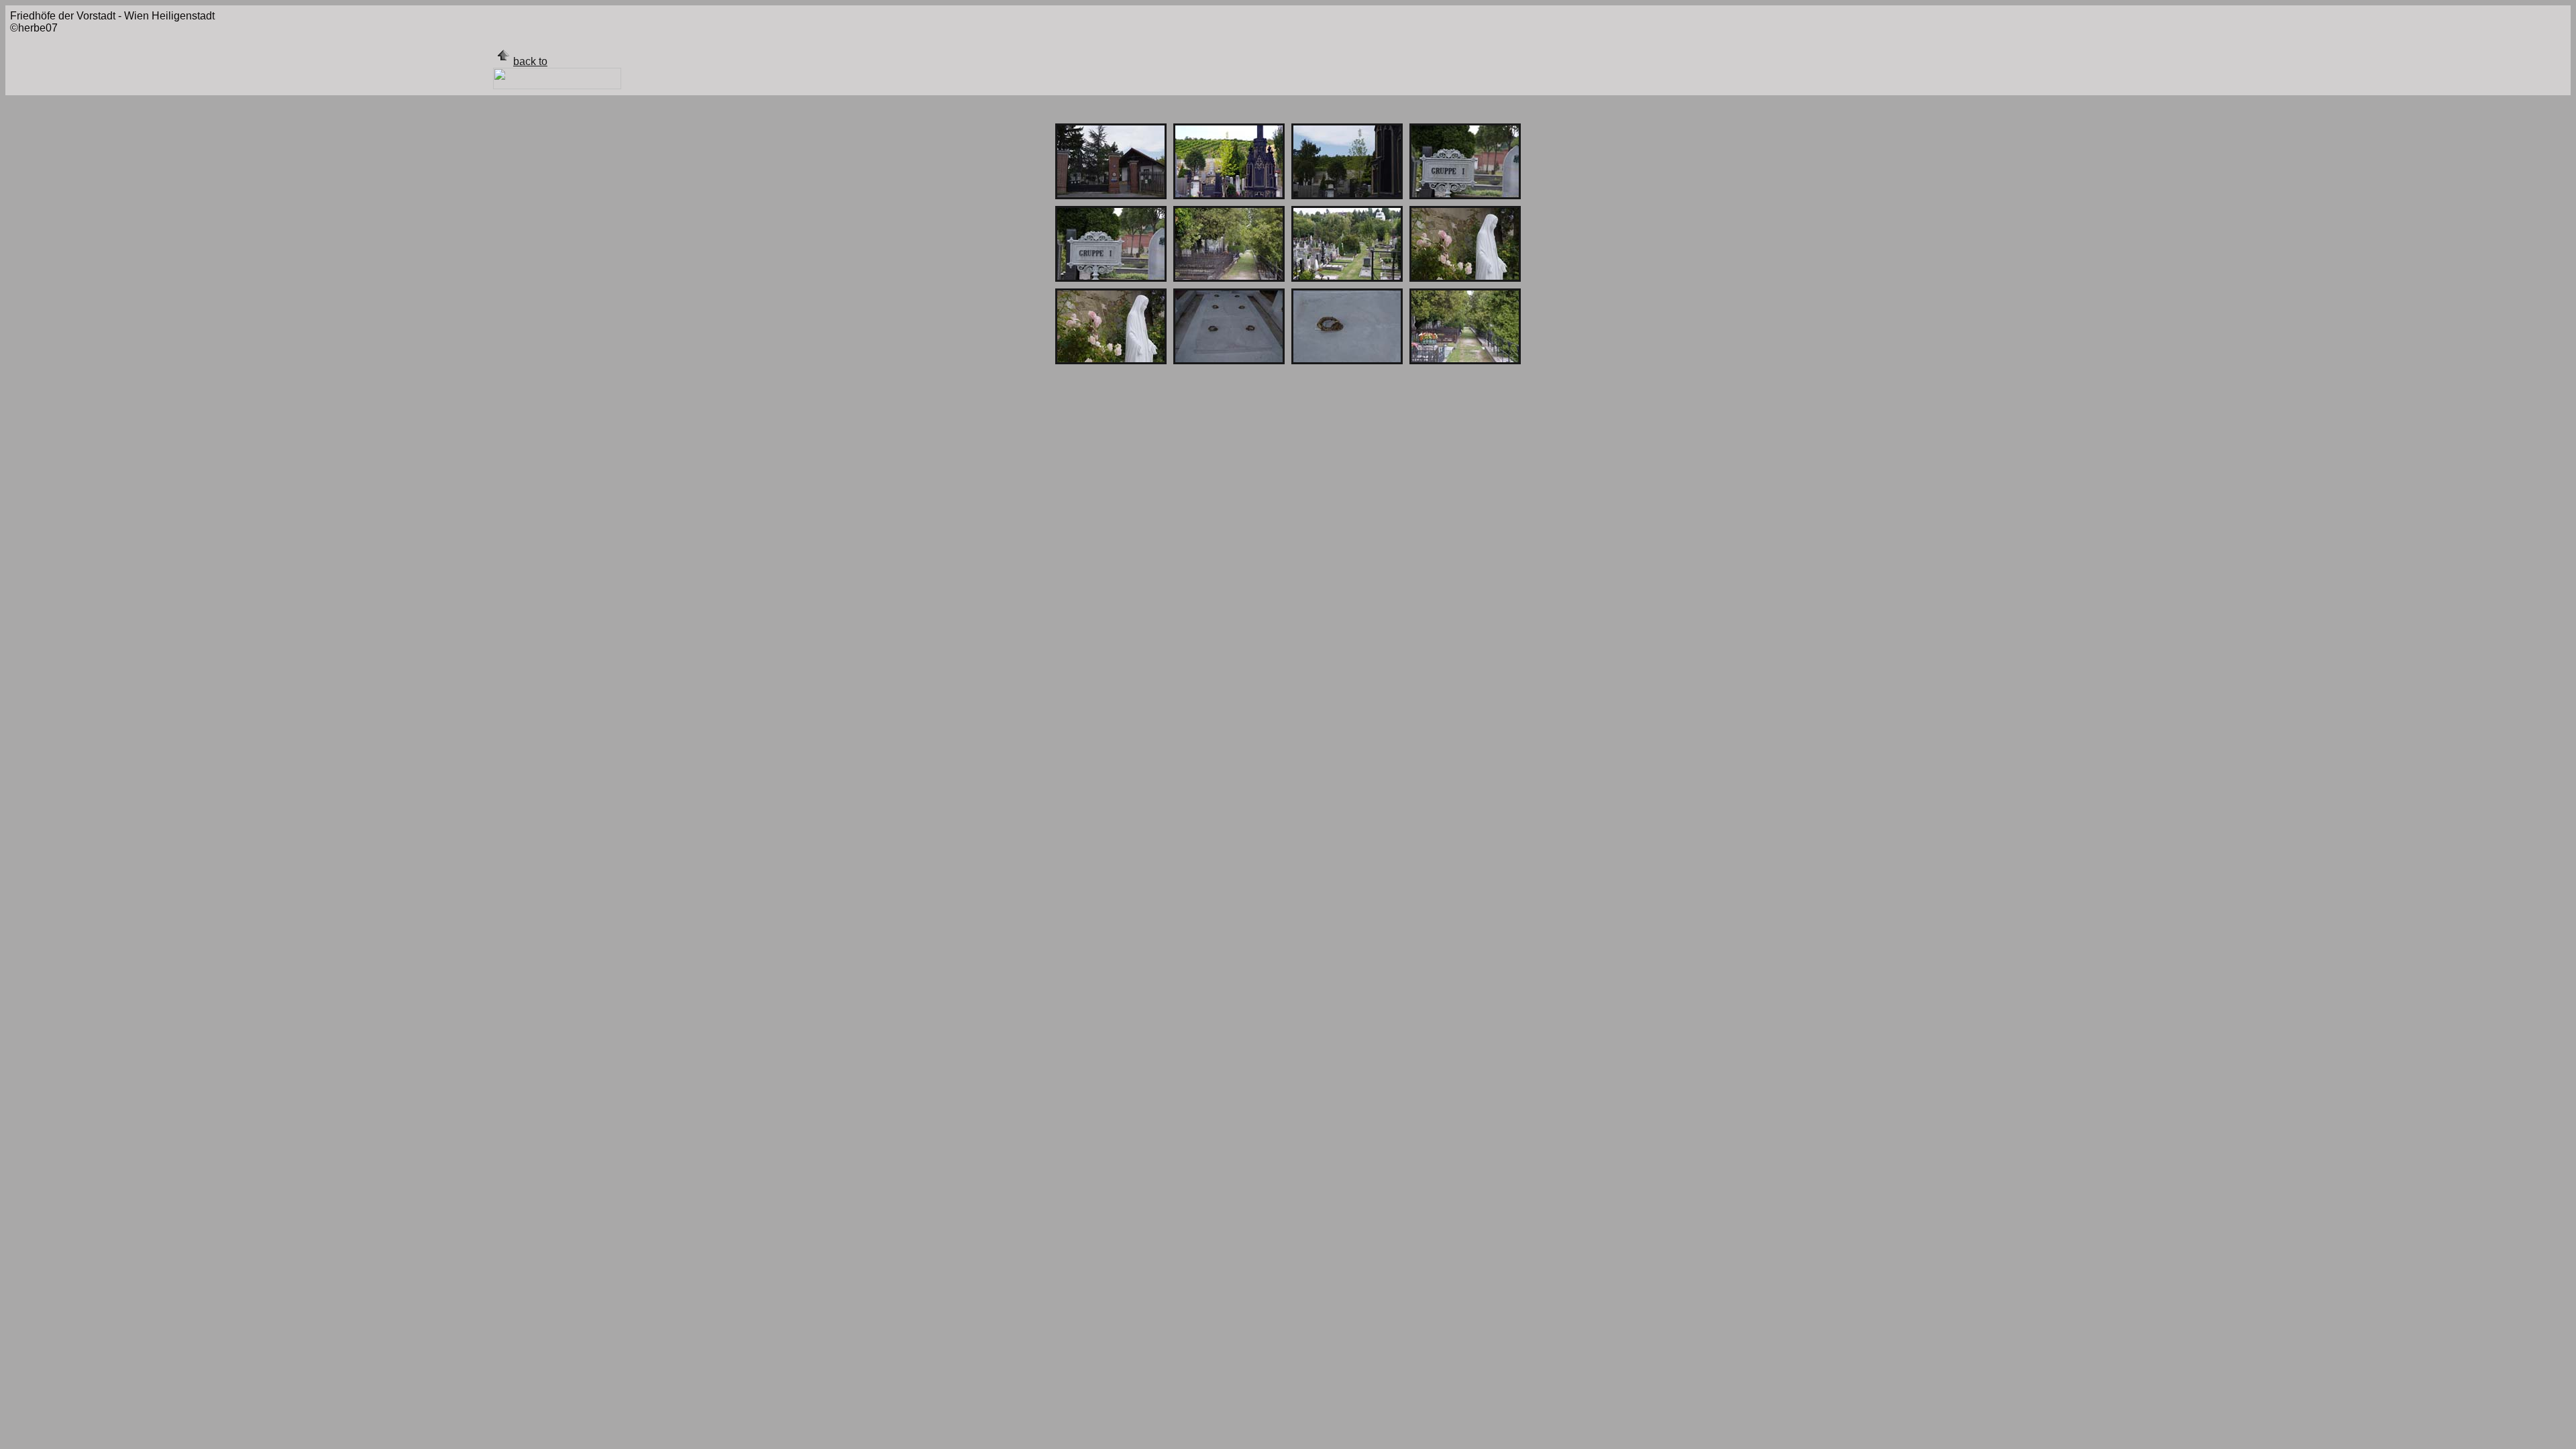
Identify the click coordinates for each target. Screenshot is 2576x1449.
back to (530, 61)
